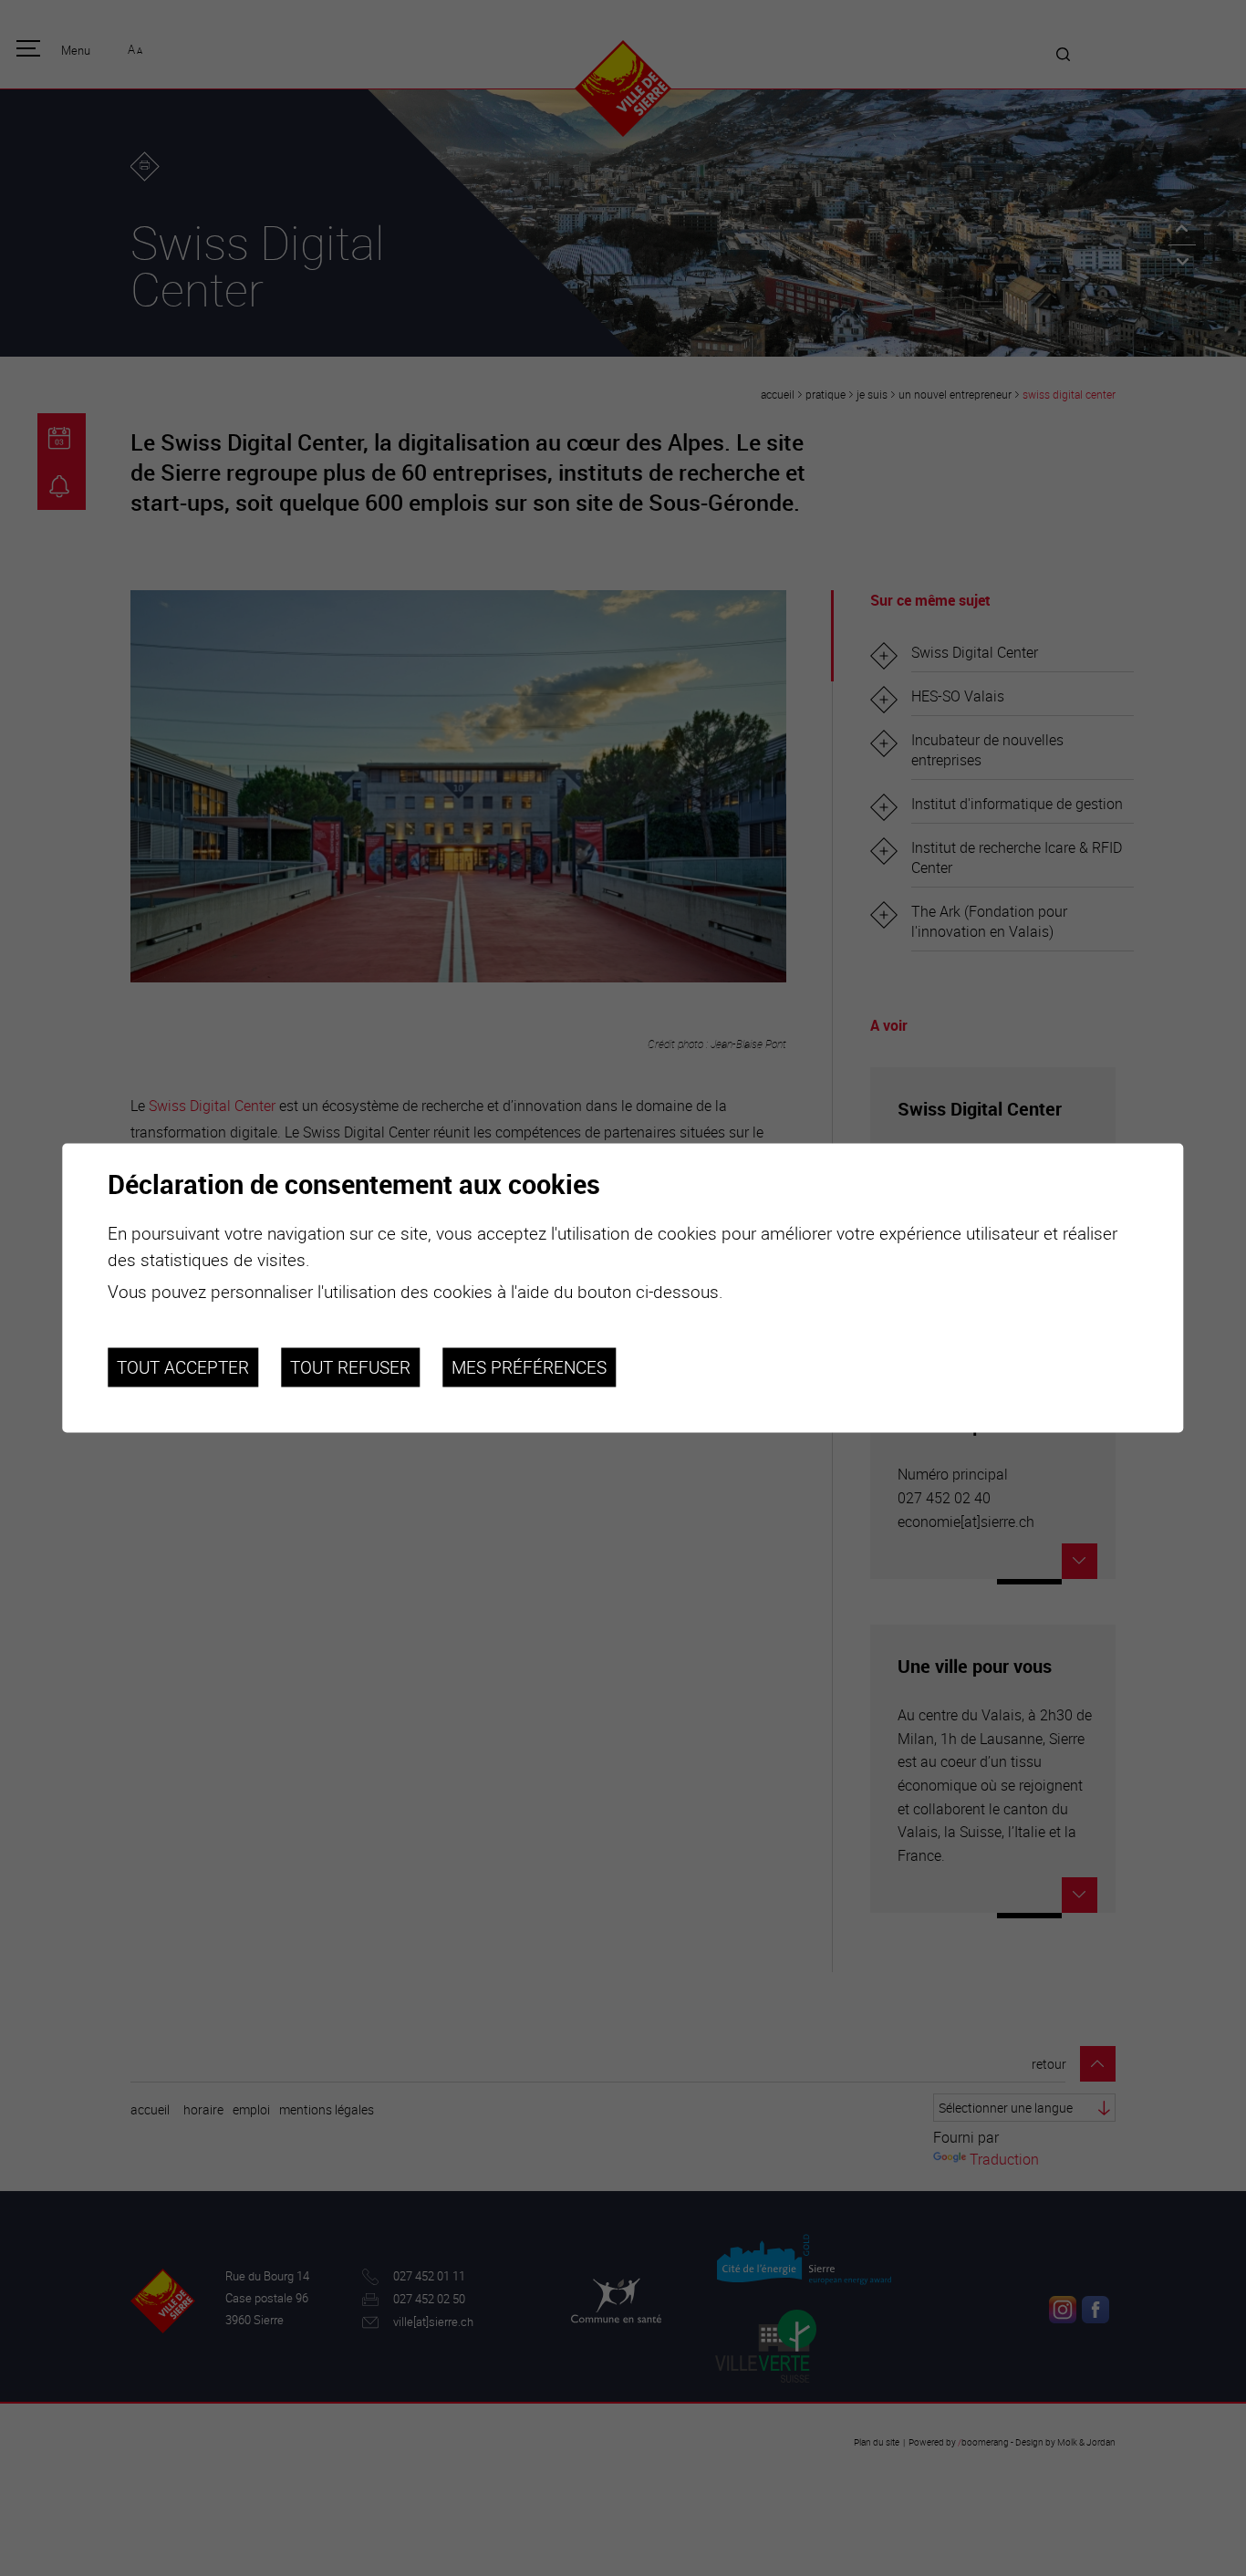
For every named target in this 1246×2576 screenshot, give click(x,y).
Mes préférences (529, 1367)
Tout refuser (350, 1367)
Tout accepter (183, 1367)
